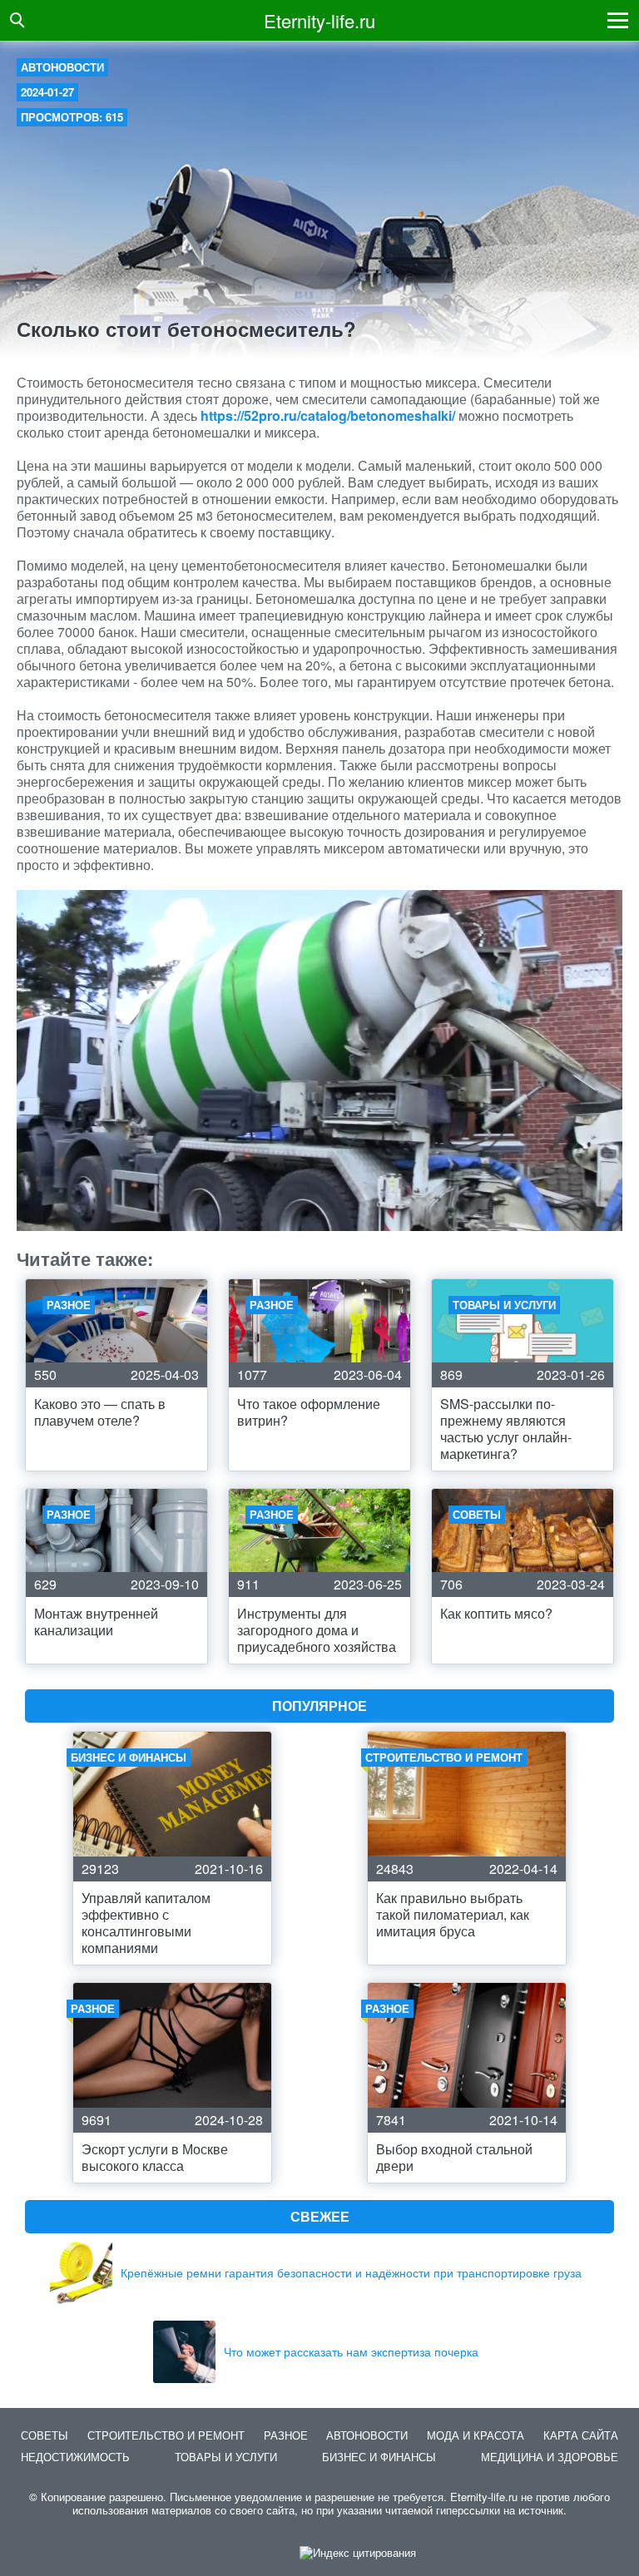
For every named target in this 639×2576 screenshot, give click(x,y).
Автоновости (62, 67)
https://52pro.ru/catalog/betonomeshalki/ (328, 415)
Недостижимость (75, 2457)
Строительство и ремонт (166, 2435)
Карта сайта (581, 2435)
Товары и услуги (226, 2457)
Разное (286, 2435)
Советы (45, 2435)
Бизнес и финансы (379, 2457)
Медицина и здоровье (550, 2457)
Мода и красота (476, 2435)
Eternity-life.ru (319, 20)
